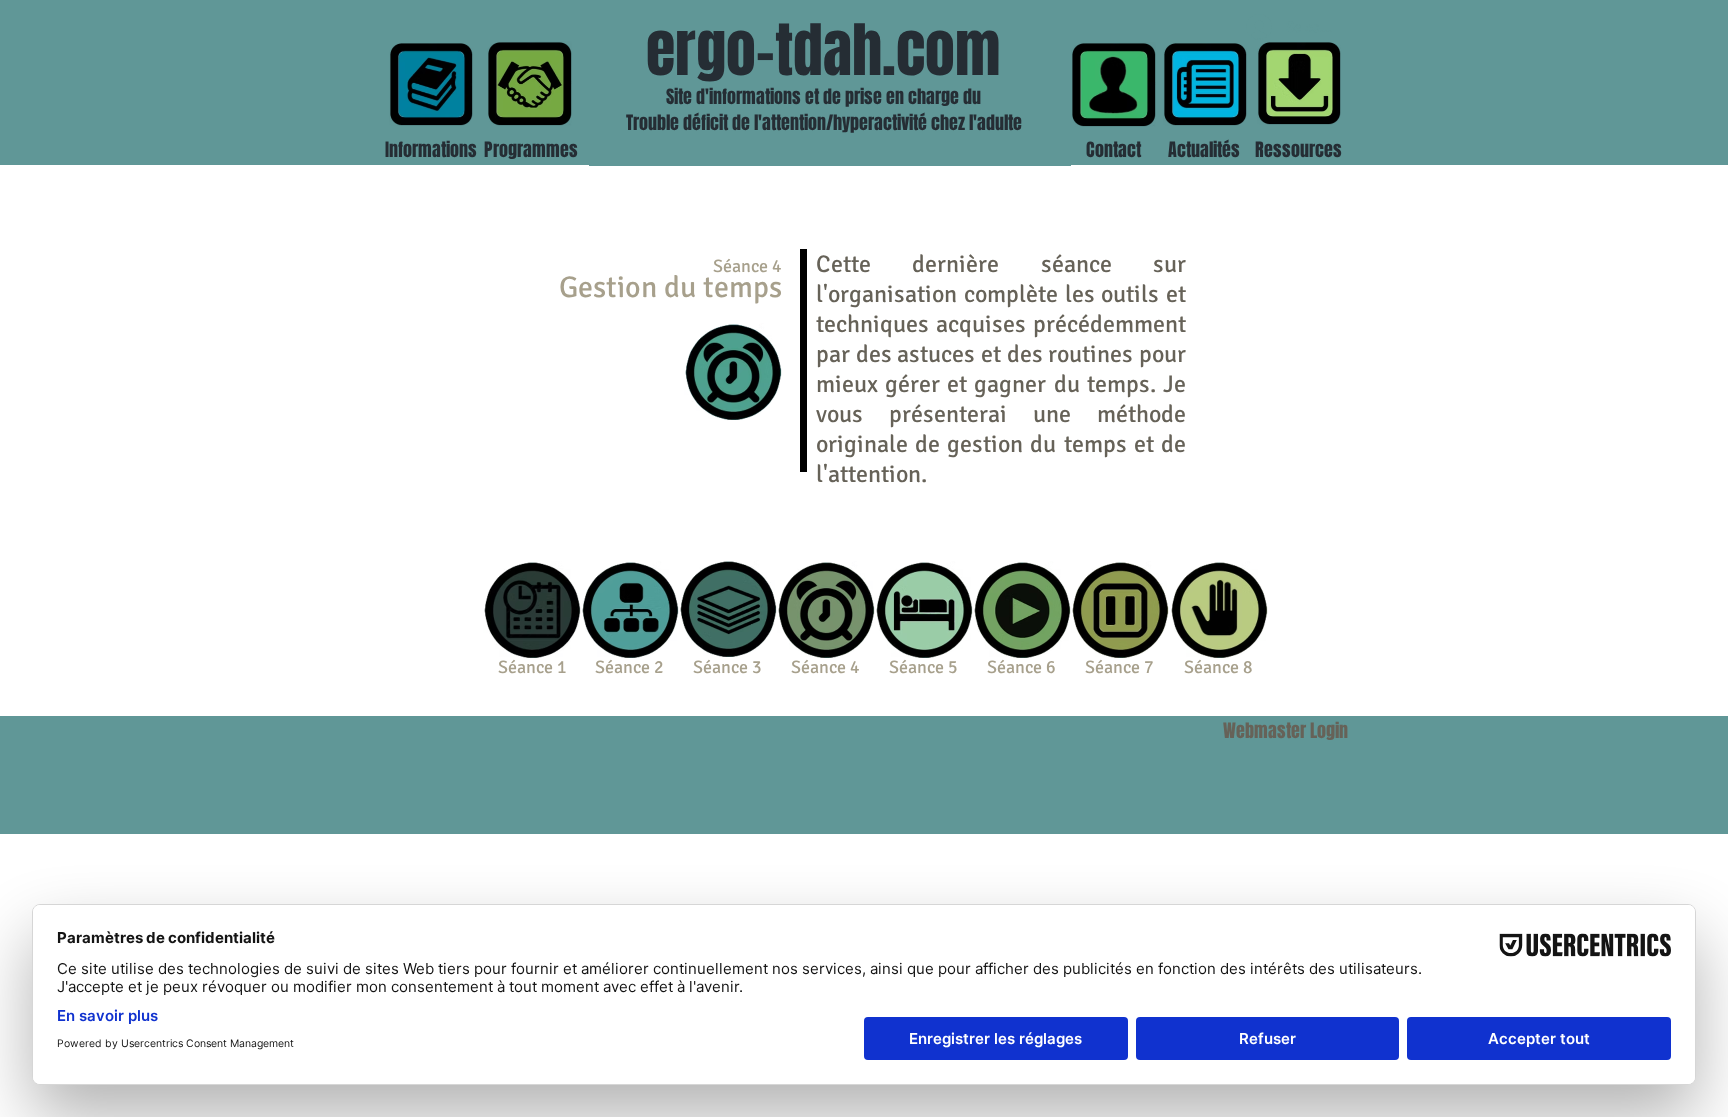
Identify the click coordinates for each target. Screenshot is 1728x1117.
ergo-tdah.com (823, 51)
